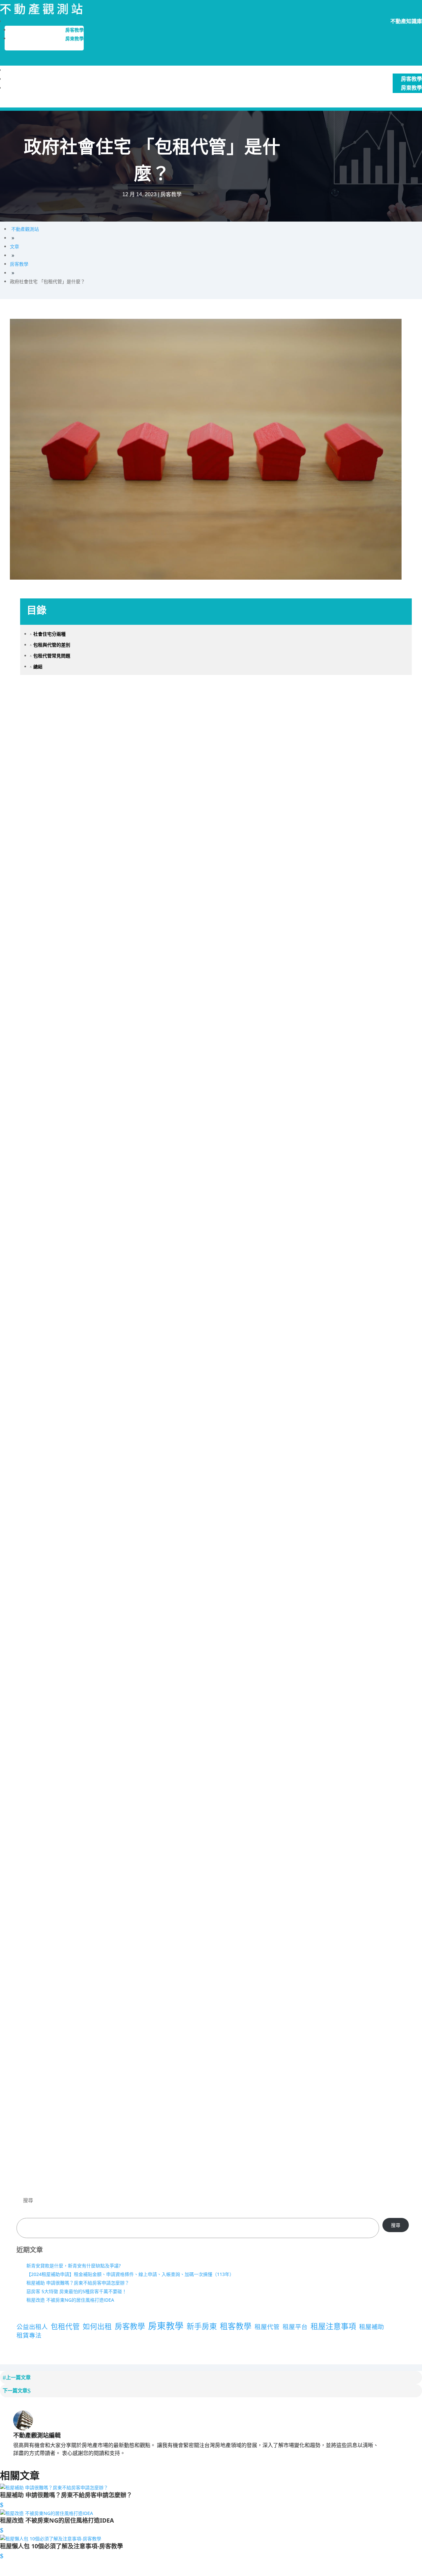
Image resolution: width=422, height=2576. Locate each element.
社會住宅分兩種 (48, 634)
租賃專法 (29, 2335)
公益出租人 (32, 2327)
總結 (36, 667)
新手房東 (202, 2326)
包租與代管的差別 (50, 645)
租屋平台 (295, 2327)
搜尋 (28, 2200)
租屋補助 (372, 2327)
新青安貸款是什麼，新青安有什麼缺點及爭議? (74, 2266)
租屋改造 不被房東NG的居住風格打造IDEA (70, 2300)
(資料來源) (31, 1535)
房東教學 (75, 39)
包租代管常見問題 (50, 656)
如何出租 (97, 2326)
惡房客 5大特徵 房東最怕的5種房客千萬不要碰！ (76, 2291)
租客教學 (236, 2326)
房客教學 (75, 30)
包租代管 (65, 2326)
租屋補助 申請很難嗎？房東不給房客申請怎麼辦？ (78, 2283)
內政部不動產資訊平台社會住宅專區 (85, 1921)
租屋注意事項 (333, 2326)
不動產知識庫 (406, 70)
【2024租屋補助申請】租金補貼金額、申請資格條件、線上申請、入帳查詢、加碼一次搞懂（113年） (130, 2274)
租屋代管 (267, 2327)
